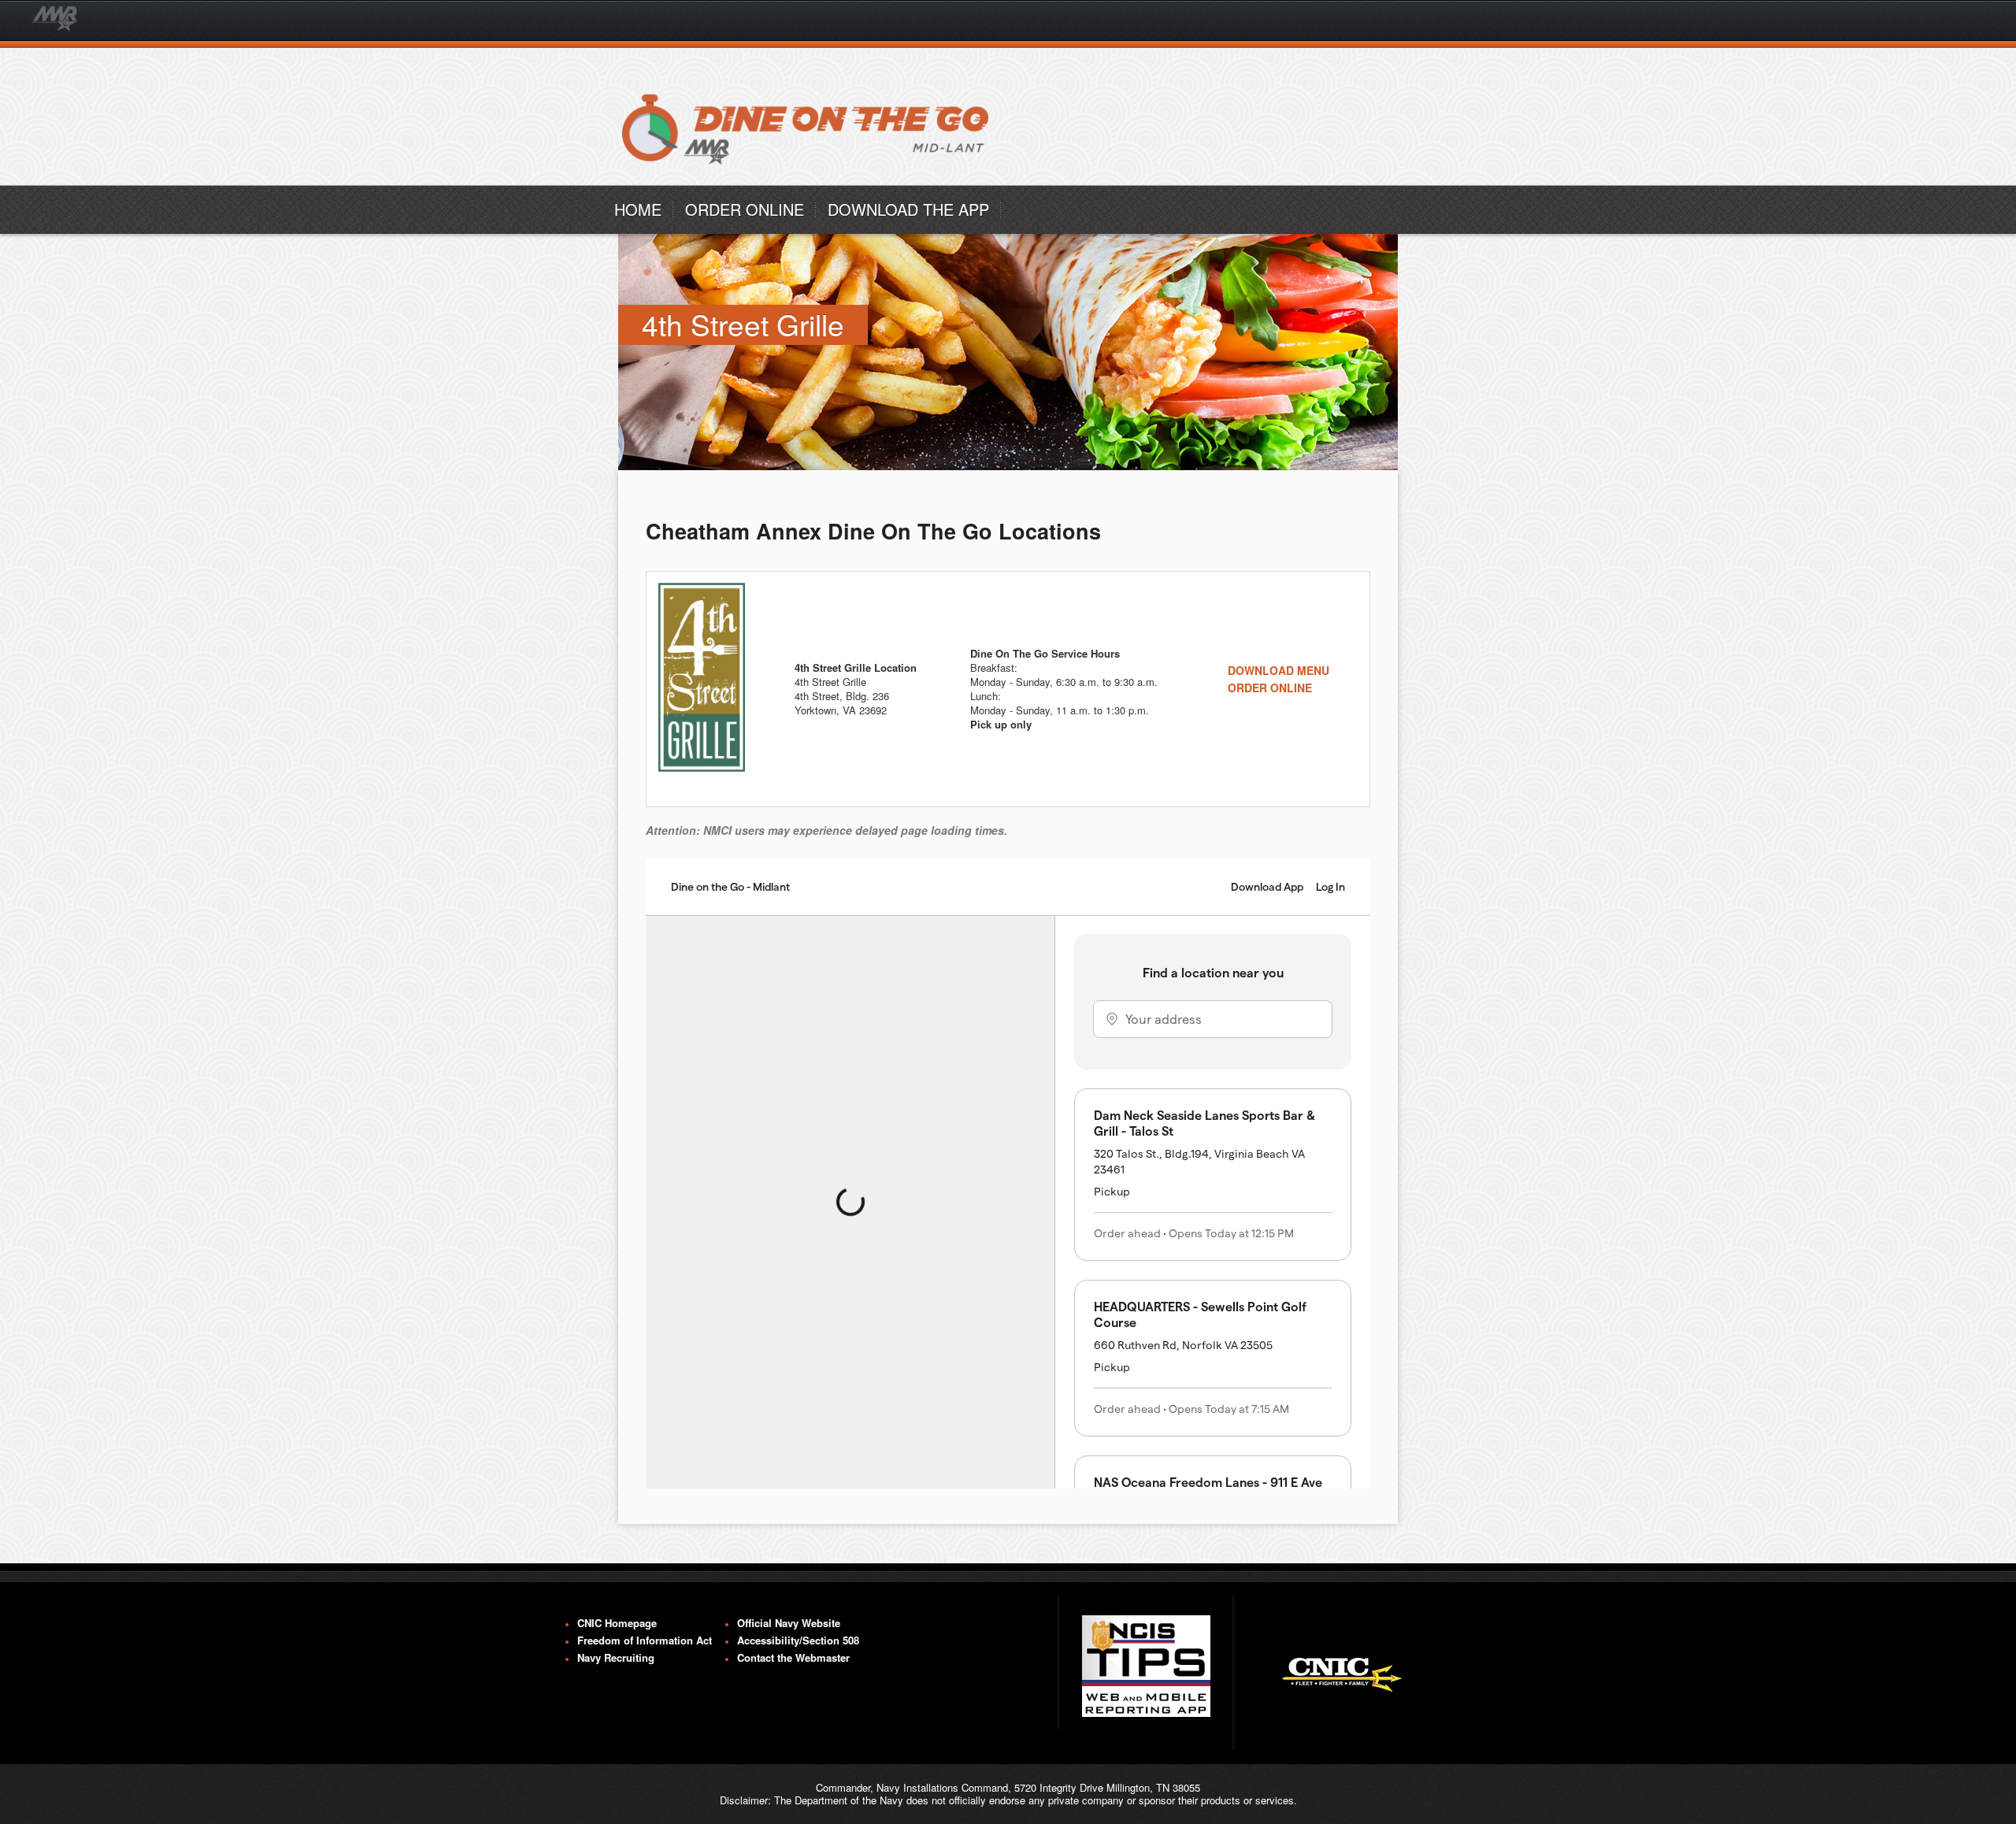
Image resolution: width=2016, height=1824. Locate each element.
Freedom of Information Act (645, 1640)
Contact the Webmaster (793, 1658)
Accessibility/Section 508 (798, 1640)
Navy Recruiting (616, 1658)
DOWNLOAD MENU (1279, 670)
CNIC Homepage (617, 1623)
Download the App (908, 209)
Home (638, 209)
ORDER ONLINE (745, 209)
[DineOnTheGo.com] (809, 181)
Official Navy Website (789, 1623)
